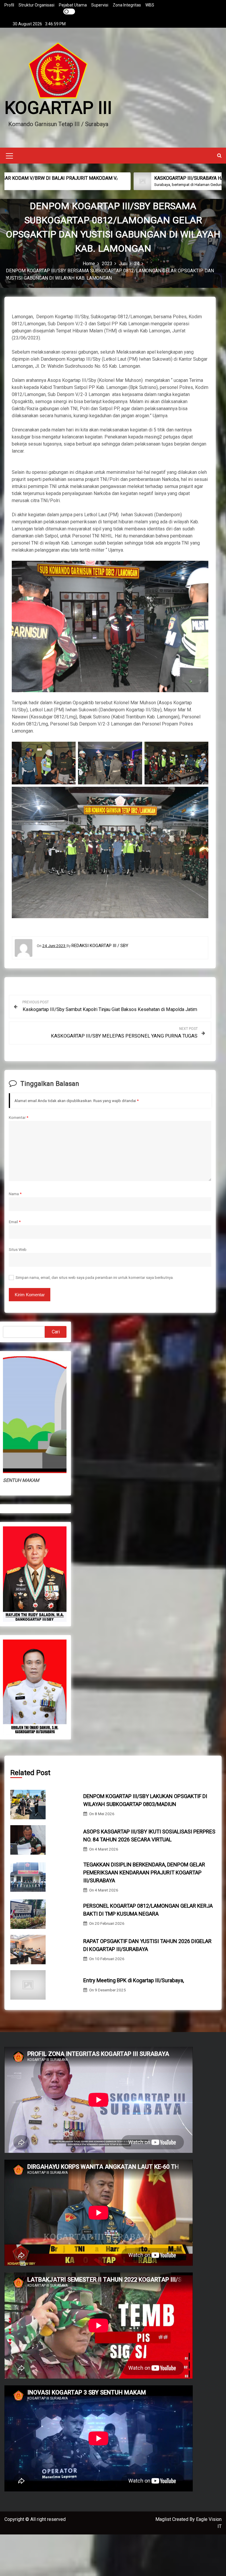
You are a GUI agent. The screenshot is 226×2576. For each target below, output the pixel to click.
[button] (219, 155)
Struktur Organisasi (36, 5)
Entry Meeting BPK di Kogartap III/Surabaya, (134, 1980)
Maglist (164, 2519)
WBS (150, 5)
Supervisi (100, 5)
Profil (9, 5)
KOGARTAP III (58, 108)
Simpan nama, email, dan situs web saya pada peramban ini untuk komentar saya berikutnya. (95, 1277)
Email (15, 1222)
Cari (56, 1332)
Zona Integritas (127, 5)
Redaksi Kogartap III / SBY (100, 946)
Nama (15, 1194)
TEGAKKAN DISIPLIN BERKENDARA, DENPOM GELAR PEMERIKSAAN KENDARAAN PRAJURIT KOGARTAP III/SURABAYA (144, 1872)
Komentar (19, 1117)
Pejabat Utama (73, 5)
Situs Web (18, 1249)
